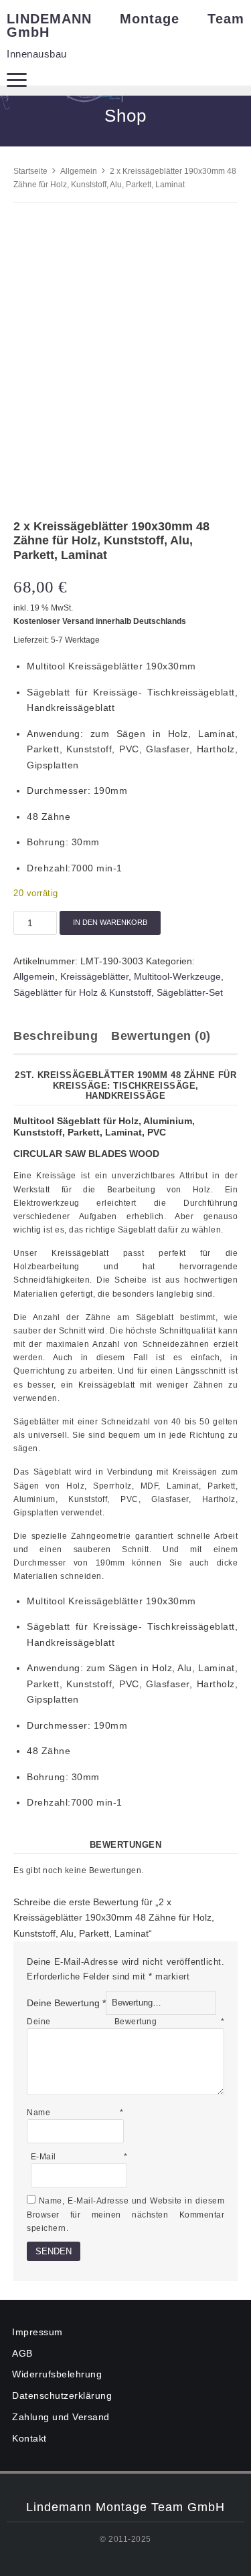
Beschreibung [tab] (56, 1036)
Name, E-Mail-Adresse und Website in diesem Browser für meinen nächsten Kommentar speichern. (125, 2214)
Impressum (37, 2332)
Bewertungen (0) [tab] (161, 1036)
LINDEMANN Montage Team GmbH (125, 25)
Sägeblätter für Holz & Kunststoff (82, 992)
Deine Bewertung (66, 2002)
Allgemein (79, 171)
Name (75, 2113)
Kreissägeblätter (94, 976)
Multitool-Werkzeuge (177, 976)
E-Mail (79, 2157)
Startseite (30, 171)
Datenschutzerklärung (62, 2395)
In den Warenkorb (110, 922)
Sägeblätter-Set (190, 992)
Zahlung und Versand (61, 2417)
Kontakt (29, 2438)
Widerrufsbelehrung (57, 2374)
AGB (22, 2353)
